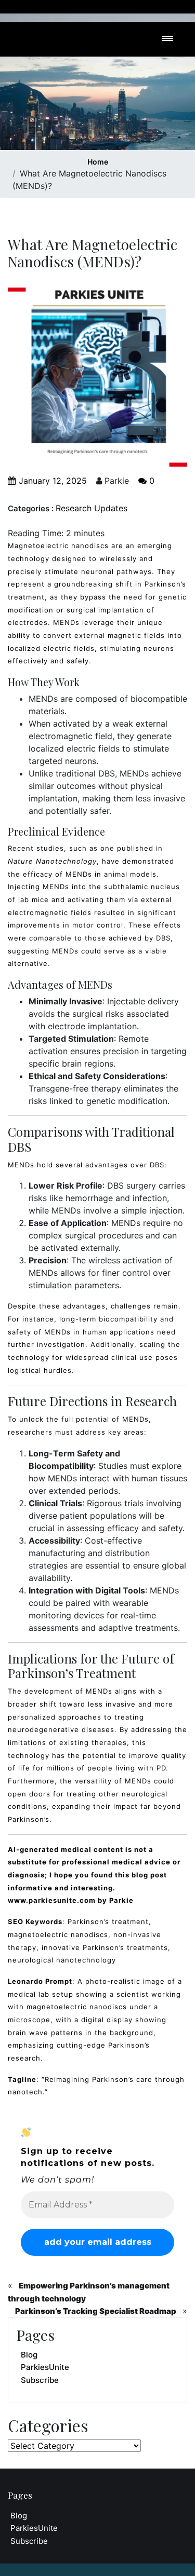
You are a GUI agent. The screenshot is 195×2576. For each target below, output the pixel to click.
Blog (29, 2355)
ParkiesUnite (45, 2367)
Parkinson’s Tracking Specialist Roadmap (96, 2311)
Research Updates (92, 508)
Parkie (115, 481)
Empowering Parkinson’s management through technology (89, 2292)
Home (98, 162)
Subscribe (40, 2380)
